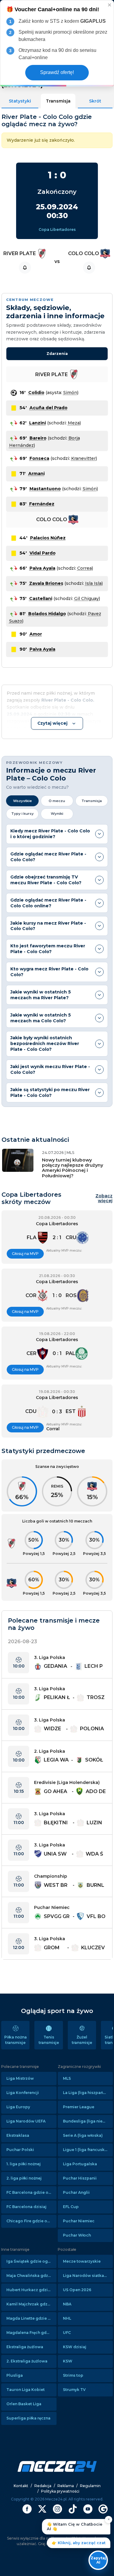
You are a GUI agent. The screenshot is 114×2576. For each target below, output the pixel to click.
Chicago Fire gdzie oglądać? (31, 2221)
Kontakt (21, 2486)
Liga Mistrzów (20, 2078)
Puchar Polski (20, 2150)
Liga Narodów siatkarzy (86, 2276)
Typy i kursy (22, 814)
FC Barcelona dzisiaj (26, 2207)
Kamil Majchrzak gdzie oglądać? (31, 2304)
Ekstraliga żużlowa (25, 2347)
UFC (67, 2333)
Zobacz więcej (104, 1199)
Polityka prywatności (60, 2491)
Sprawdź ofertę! (57, 72)
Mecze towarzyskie (82, 2261)
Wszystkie (22, 801)
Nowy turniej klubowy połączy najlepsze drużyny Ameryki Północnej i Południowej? (73, 1168)
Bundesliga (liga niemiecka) (88, 2121)
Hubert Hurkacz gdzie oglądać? (31, 2290)
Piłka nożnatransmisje (16, 2040)
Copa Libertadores (57, 229)
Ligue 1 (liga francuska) (86, 2150)
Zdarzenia (57, 354)
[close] (110, 5)
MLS (67, 2078)
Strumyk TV (74, 2390)
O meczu (57, 801)
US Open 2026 (77, 2290)
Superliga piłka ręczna (28, 2418)
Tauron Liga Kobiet (26, 2390)
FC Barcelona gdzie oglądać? (31, 2192)
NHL (67, 2318)
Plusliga (15, 2375)
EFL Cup (71, 2207)
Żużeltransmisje (82, 2040)
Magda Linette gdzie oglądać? (31, 2318)
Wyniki (57, 814)
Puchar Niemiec (79, 2221)
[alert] (57, 43)
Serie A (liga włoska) (83, 2135)
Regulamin (90, 2486)
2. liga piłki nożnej (24, 2178)
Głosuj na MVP (25, 1254)
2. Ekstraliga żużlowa (27, 2361)
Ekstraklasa (18, 2135)
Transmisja (58, 101)
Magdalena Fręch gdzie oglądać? (31, 2333)
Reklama (66, 2486)
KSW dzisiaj (75, 2347)
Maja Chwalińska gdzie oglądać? (31, 2276)
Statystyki (20, 101)
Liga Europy (18, 2107)
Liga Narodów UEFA (26, 2121)
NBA (67, 2304)
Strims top (73, 2375)
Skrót (95, 101)
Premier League (79, 2107)
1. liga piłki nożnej (24, 2164)
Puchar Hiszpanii (80, 2178)
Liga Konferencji (23, 2093)
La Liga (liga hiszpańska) (87, 2093)
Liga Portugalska (80, 2164)
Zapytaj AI (98, 2560)
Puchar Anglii (76, 2192)
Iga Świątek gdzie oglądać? (31, 2261)
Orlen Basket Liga (24, 2404)
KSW (68, 2361)
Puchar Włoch (77, 2235)
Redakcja (43, 2486)
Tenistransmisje (49, 2040)
